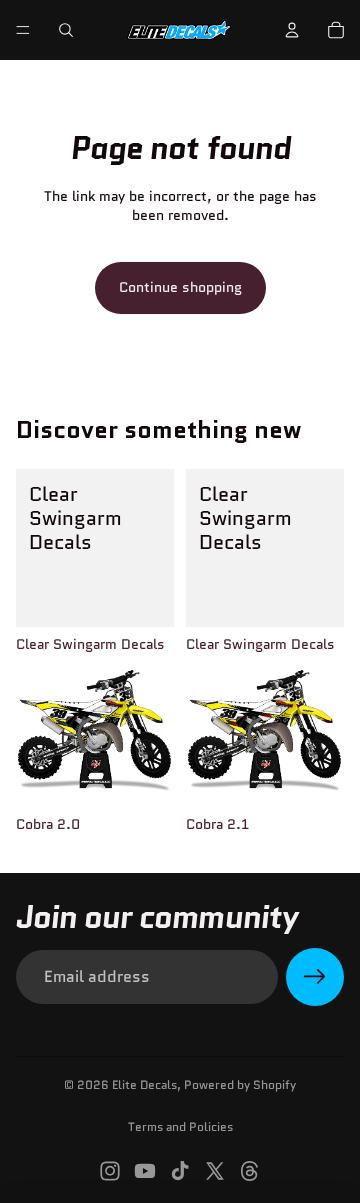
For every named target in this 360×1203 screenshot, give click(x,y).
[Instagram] (110, 1171)
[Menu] (23, 30)
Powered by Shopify (240, 1084)
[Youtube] (145, 1171)
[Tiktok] (180, 1171)
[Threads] (250, 1171)
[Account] (292, 30)
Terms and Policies (180, 1126)
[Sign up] (315, 977)
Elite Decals (144, 1084)
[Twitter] (215, 1171)
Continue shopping (180, 287)
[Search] (66, 30)
